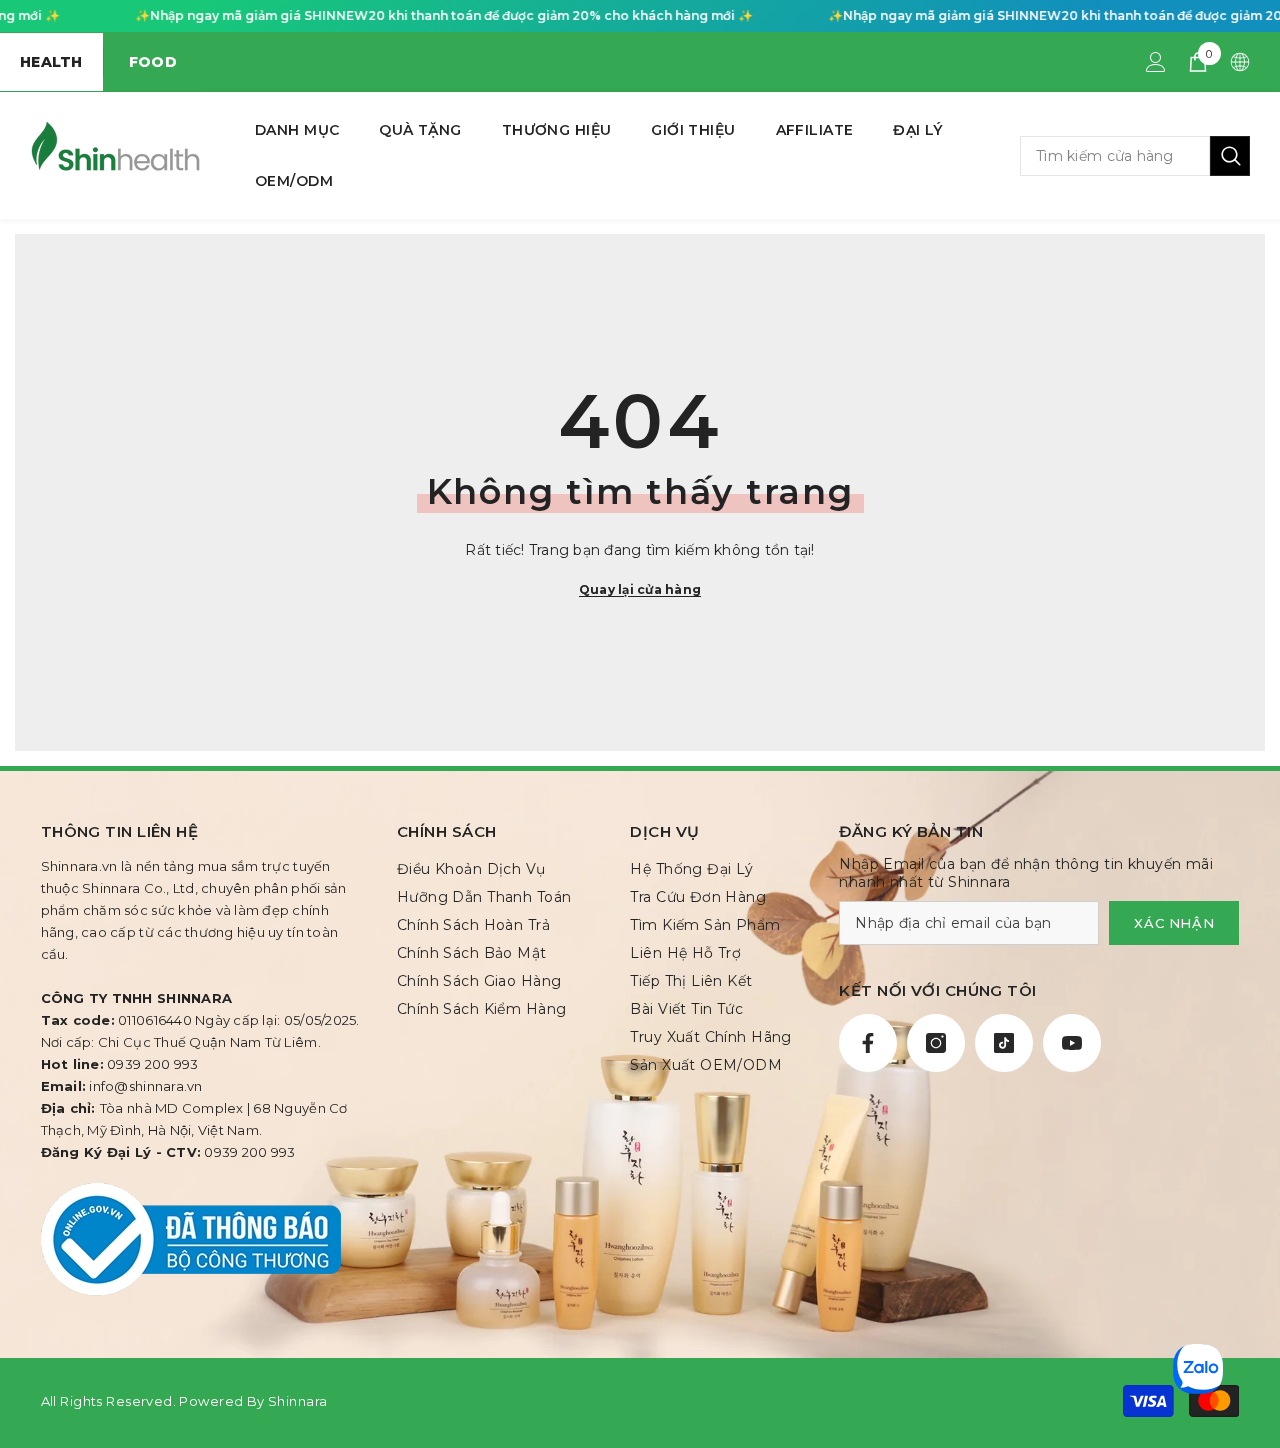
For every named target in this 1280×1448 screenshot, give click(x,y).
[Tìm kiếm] (1135, 156)
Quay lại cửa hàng (640, 589)
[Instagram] (936, 1043)
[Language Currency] (1240, 62)
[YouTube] (1072, 1043)
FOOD (153, 62)
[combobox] (1115, 156)
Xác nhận (1174, 923)
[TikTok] (1004, 1043)
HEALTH (51, 62)
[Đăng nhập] (1156, 62)
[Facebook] (868, 1043)
